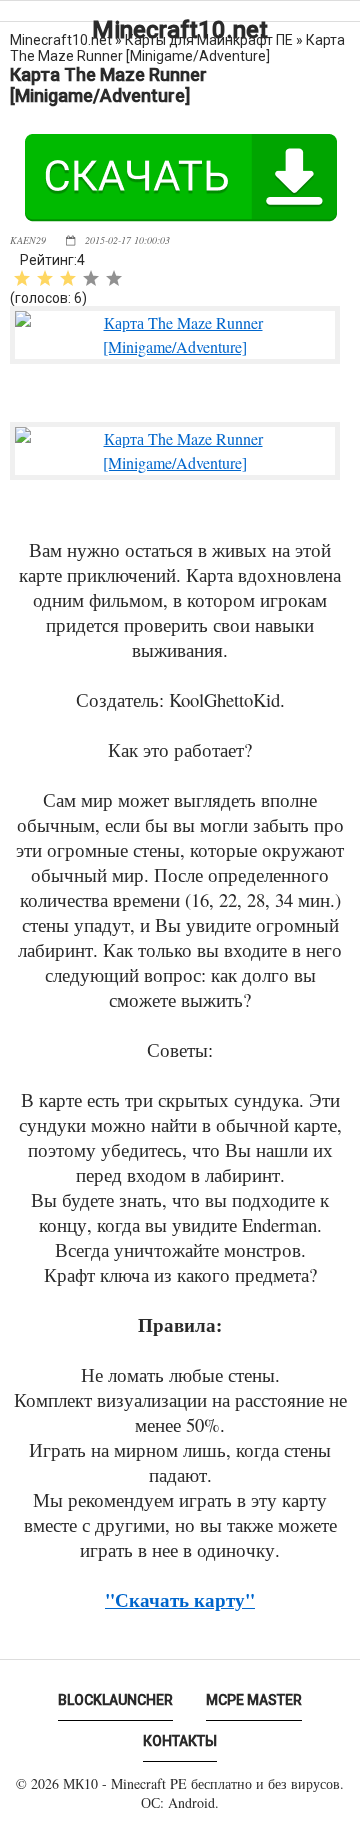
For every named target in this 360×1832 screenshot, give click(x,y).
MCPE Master (254, 1700)
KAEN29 (28, 240)
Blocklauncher (115, 1700)
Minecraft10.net (180, 30)
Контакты (180, 1741)
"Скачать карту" (180, 1599)
